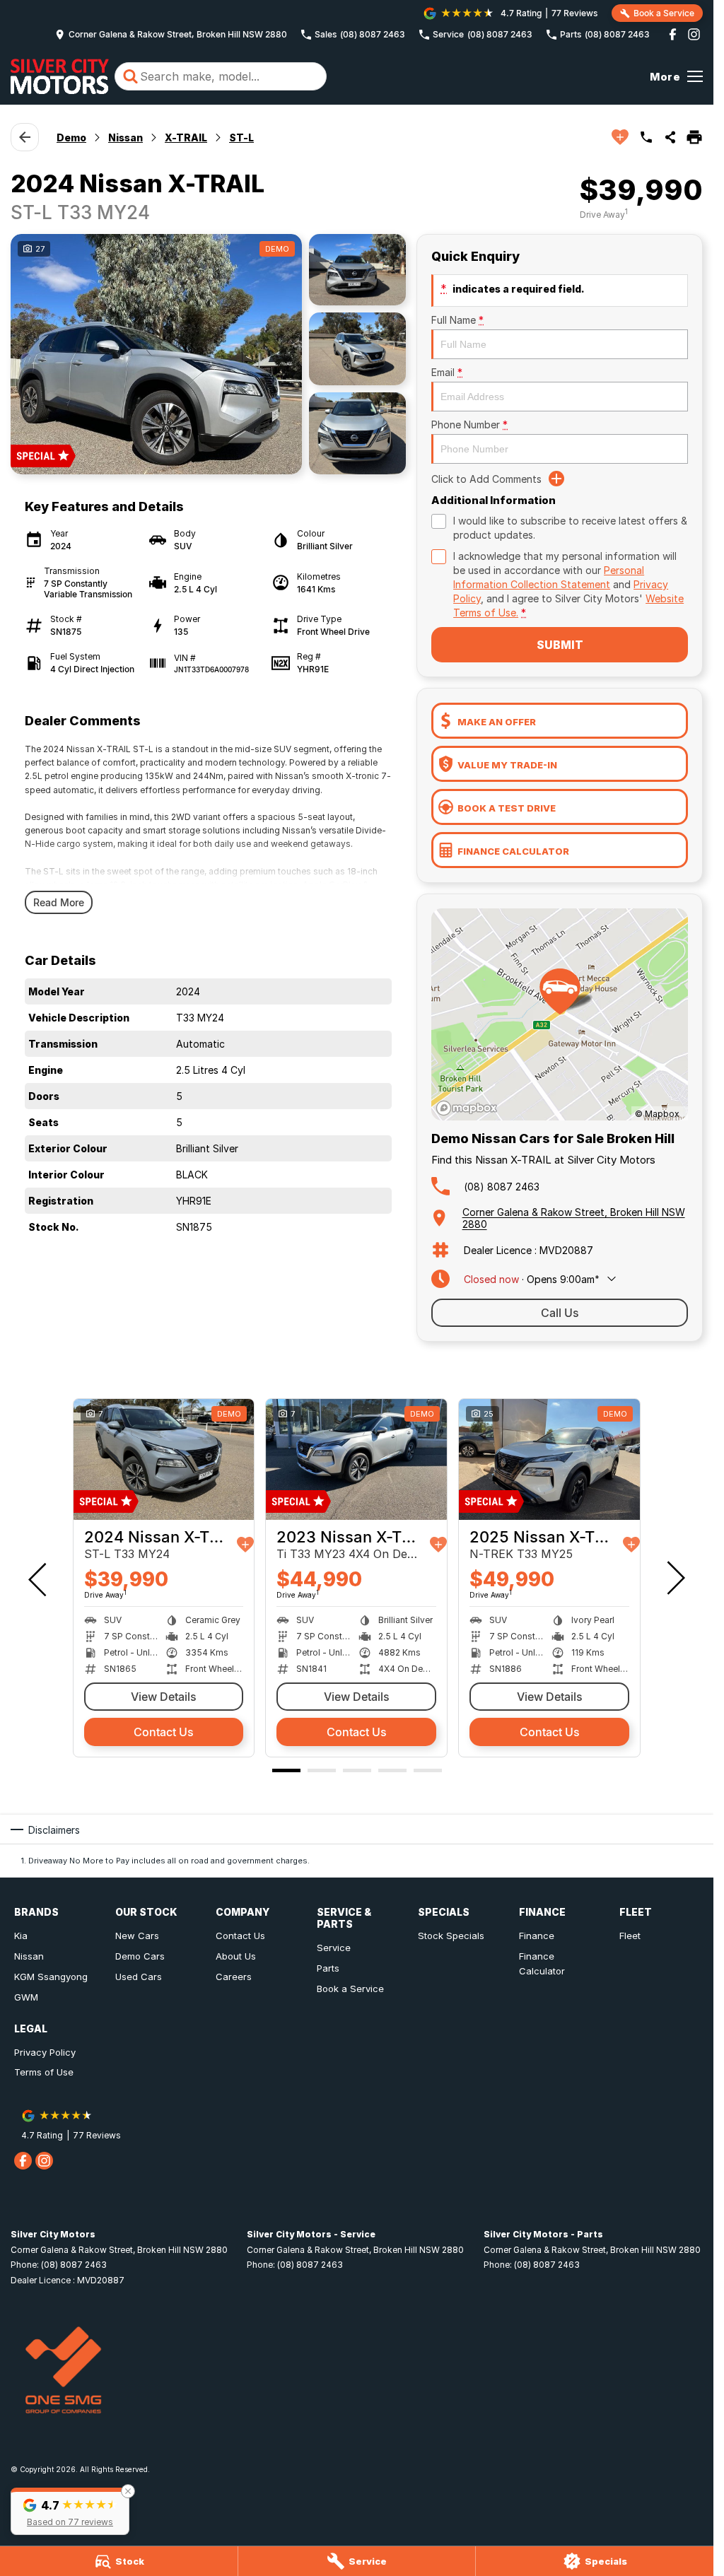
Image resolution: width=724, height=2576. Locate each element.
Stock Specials (451, 1936)
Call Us (560, 1313)
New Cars (137, 1936)
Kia (21, 1936)
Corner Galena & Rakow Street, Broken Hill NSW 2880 (574, 1218)
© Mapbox (657, 1114)
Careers (234, 1977)
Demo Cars (140, 1956)
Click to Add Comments (486, 479)
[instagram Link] (694, 34)
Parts (328, 1968)
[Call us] (646, 137)
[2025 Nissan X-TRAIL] (549, 1459)
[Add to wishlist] (620, 137)
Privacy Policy (45, 2052)
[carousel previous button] (39, 1578)
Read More (59, 902)
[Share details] (670, 137)
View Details (164, 1697)
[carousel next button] (675, 1578)
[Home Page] (60, 76)
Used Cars (139, 1977)
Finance (537, 1936)
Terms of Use (44, 2072)
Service (334, 1948)
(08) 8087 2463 (502, 1187)
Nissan (125, 137)
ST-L (241, 137)
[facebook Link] (673, 34)
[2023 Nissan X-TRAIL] (356, 1459)
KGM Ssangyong (51, 1977)
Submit (560, 645)
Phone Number (469, 425)
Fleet (630, 1936)
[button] (70, 2511)
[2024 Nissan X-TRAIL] (164, 1459)
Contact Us (164, 1732)
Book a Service (350, 1989)
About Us (236, 1956)
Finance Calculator (542, 1963)
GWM (26, 1997)
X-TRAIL (186, 137)
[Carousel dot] (286, 1770)
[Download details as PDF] (694, 137)
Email (447, 372)
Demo (71, 137)
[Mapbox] (469, 1108)
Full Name (457, 320)
